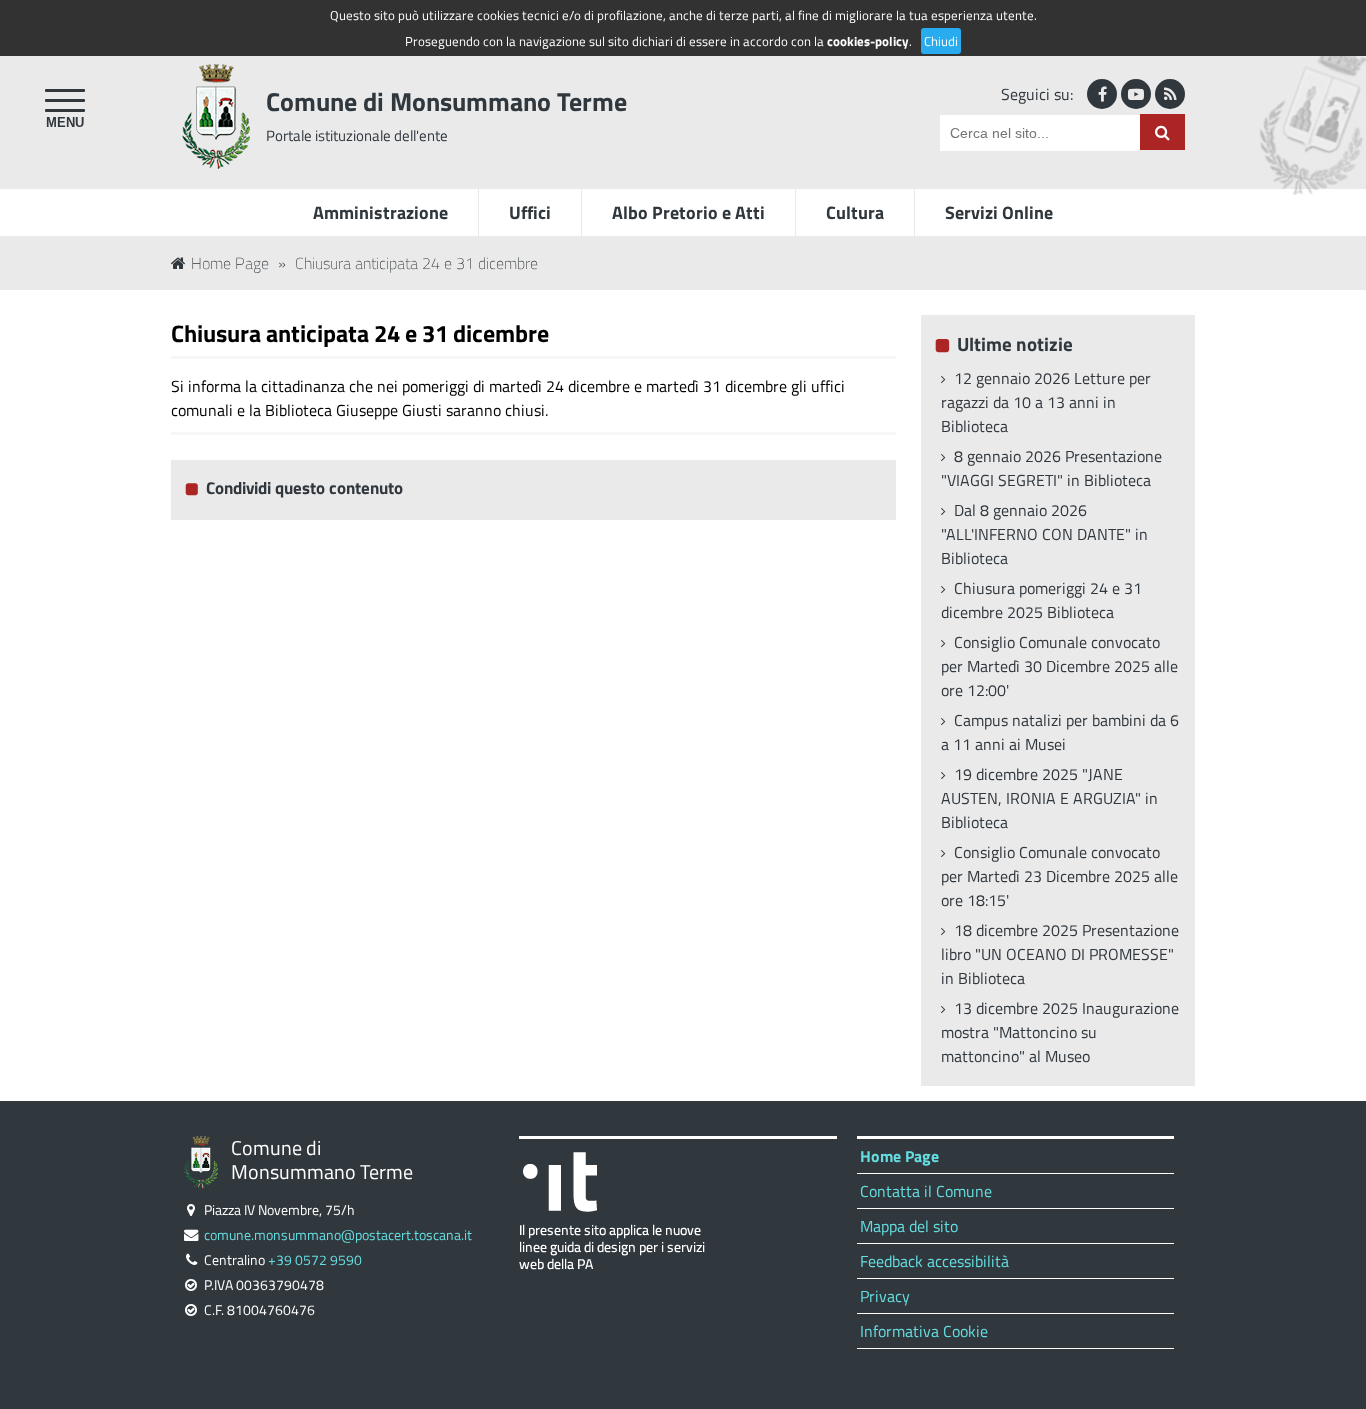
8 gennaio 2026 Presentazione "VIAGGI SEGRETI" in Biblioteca (1051, 468)
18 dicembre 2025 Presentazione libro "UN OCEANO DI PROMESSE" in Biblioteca (1060, 954)
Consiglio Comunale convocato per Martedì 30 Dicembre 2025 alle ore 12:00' (1059, 666)
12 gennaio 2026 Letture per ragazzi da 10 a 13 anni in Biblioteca (1046, 402)
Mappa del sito (909, 1226)
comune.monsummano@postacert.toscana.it (338, 1235)
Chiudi (941, 41)
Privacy (885, 1296)
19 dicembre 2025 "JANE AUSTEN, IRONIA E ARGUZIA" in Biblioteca (1049, 798)
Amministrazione (380, 212)
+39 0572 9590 (315, 1260)
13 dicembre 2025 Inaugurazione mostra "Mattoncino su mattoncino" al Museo (1060, 1032)
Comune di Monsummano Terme (446, 101)
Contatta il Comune (926, 1191)
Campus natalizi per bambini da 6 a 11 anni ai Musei (1060, 732)
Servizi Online (999, 212)
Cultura (855, 212)
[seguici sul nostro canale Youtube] (1136, 94)
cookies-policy (868, 41)
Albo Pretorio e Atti (688, 212)
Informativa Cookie (924, 1331)
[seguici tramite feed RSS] (1170, 94)
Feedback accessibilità (934, 1261)
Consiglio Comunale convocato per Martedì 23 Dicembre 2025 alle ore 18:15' (1059, 876)
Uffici (530, 212)
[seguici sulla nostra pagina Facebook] (1102, 94)
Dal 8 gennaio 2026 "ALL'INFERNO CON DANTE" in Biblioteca (1044, 534)
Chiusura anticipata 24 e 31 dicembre (416, 263)
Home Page (230, 263)
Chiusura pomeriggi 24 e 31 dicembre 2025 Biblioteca (1041, 600)
